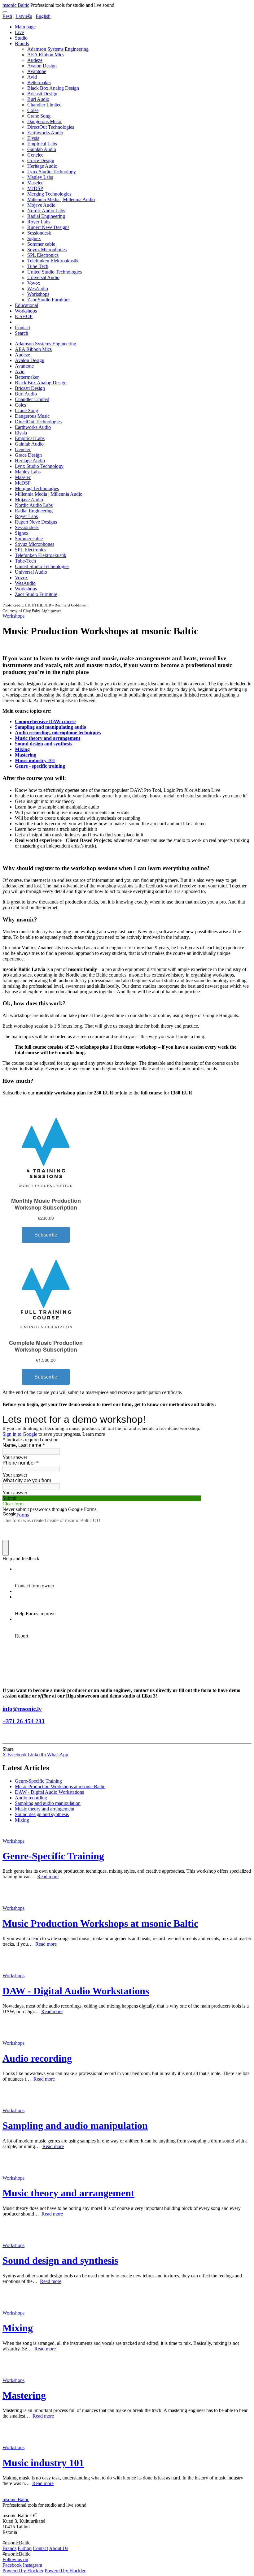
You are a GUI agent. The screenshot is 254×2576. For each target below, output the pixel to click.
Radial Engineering (46, 216)
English (43, 16)
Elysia (33, 138)
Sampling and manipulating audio (50, 727)
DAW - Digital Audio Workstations (49, 1792)
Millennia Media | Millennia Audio (61, 199)
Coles (33, 110)
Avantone (37, 71)
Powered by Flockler (23, 2571)
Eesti (7, 16)
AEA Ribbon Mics (46, 55)
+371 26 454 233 (24, 1721)
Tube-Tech (38, 266)
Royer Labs (39, 222)
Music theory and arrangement (48, 738)
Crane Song (39, 116)
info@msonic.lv (22, 1709)
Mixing (22, 749)
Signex (34, 238)
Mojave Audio (41, 205)
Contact (22, 328)
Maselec (35, 183)
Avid (32, 77)
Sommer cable (41, 244)
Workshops (38, 294)
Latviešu (24, 16)
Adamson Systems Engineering (58, 49)
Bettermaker (39, 82)
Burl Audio (38, 99)
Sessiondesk (39, 233)
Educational (26, 305)
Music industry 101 (35, 760)
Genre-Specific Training (38, 1781)
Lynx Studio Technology (52, 172)
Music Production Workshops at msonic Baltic (60, 1786)
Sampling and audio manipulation (48, 1803)
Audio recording (31, 1798)
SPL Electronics (43, 255)
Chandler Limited (44, 105)
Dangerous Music (45, 121)
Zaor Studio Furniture (48, 300)
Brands (22, 43)
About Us (59, 2548)
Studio (21, 38)
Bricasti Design (42, 94)
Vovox (34, 283)
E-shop (25, 2548)
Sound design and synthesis (44, 744)
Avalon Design (42, 66)
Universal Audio (43, 277)
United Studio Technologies (55, 272)
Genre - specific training (40, 766)
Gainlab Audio (42, 149)
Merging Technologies (49, 194)
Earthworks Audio (45, 133)
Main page (25, 27)
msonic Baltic (16, 5)
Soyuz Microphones (47, 250)
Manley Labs (40, 177)
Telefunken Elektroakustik (53, 261)
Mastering (26, 755)
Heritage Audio (42, 166)
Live (19, 32)
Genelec (35, 155)
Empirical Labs (42, 144)
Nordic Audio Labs (46, 211)
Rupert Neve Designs (48, 227)
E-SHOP (24, 316)
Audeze (35, 60)
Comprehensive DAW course (45, 721)
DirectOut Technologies (51, 127)
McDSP (35, 188)
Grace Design (41, 160)
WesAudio (38, 289)
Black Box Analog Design (53, 88)
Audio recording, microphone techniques (58, 733)
